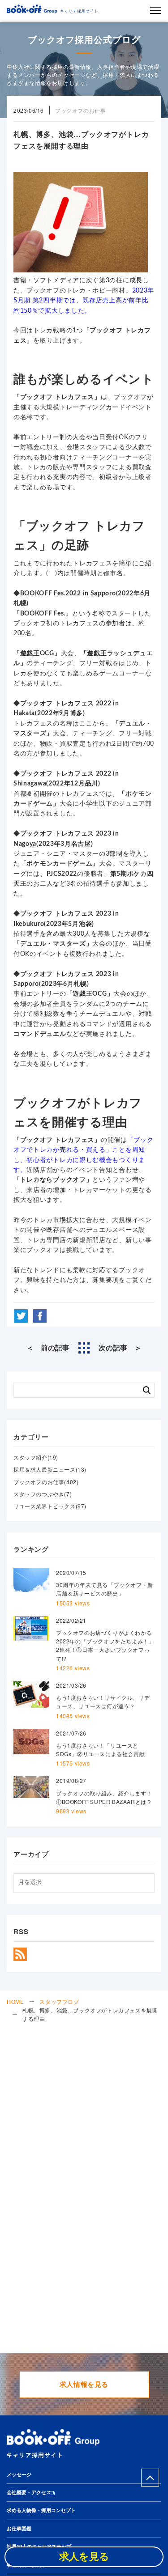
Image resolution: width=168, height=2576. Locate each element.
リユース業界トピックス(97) (50, 1506)
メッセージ (19, 2475)
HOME (15, 2001)
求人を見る (84, 2557)
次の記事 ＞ (120, 1348)
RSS (20, 1954)
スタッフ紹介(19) (36, 1457)
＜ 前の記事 (48, 1348)
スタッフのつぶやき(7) (43, 1494)
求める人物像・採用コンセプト (41, 2510)
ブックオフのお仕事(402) (46, 1482)
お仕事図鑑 (19, 2529)
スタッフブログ (59, 2001)
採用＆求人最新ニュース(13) (50, 1469)
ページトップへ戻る (150, 2478)
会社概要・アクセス (29, 2493)
